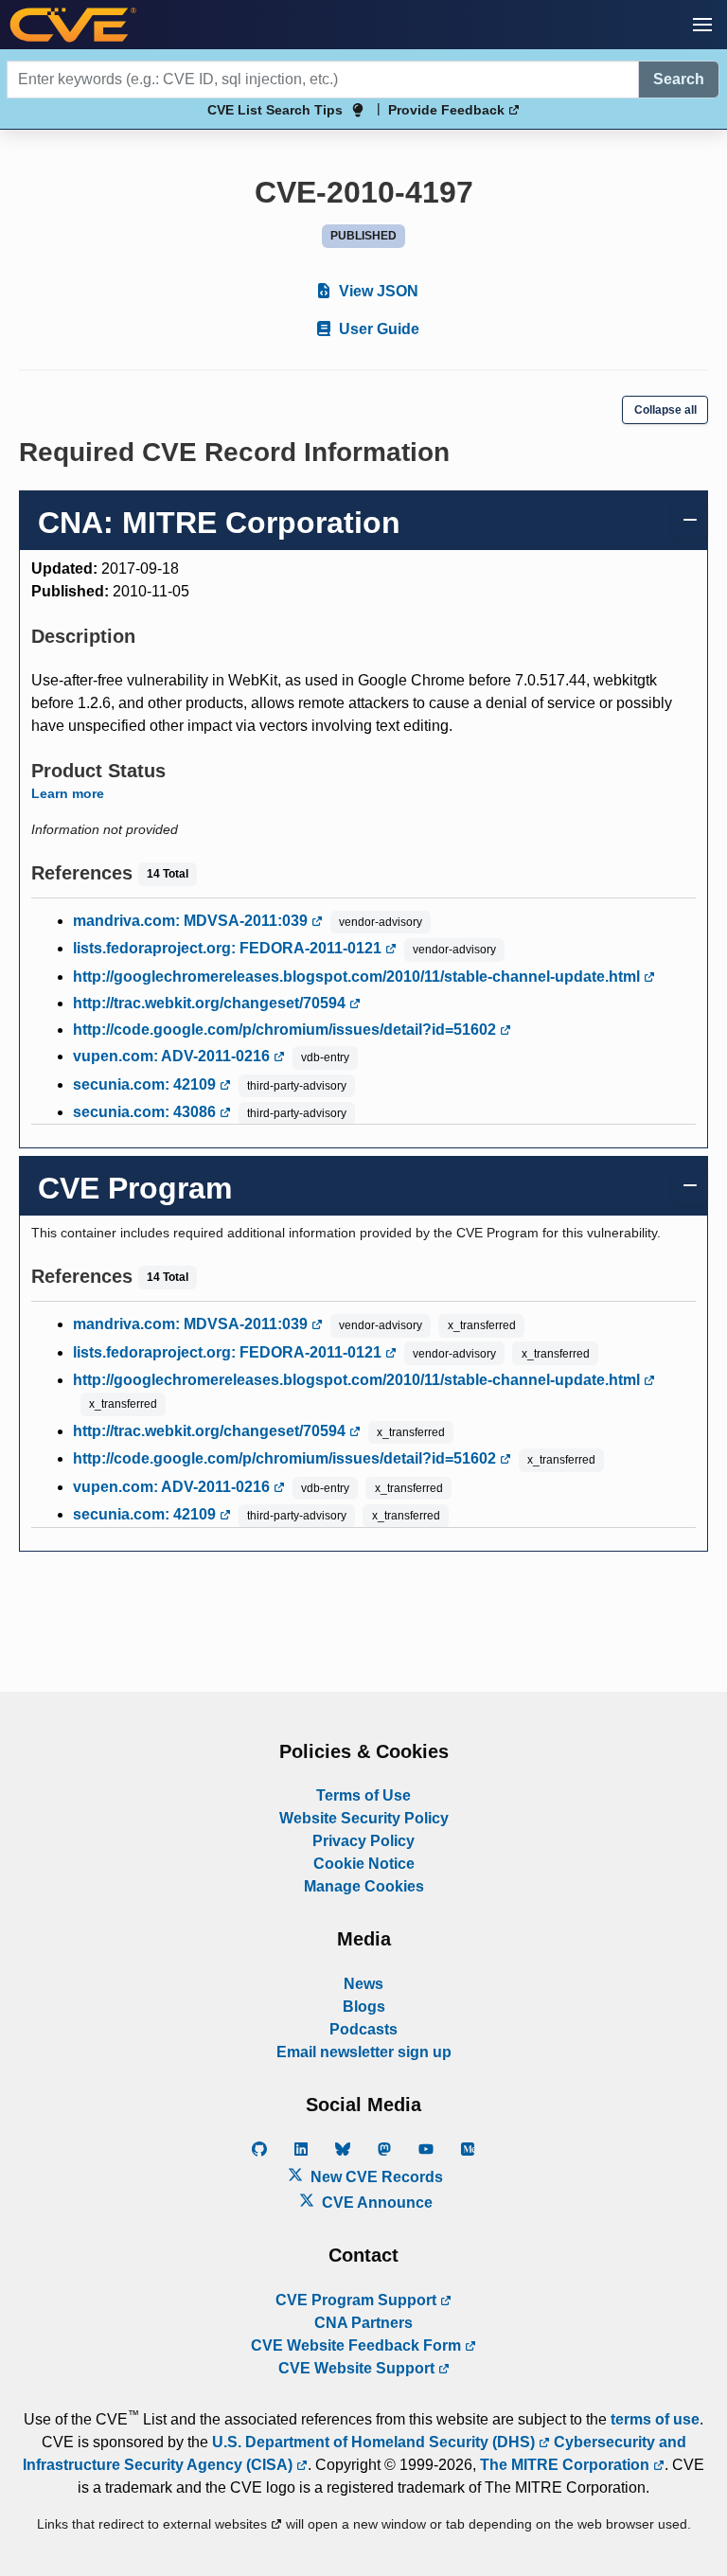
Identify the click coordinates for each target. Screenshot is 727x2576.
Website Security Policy (364, 1818)
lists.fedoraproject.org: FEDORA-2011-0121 (229, 948)
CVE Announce (375, 2203)
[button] (702, 25)
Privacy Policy (363, 1841)
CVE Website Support (358, 2368)
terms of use (655, 2419)
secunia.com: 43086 (146, 1112)
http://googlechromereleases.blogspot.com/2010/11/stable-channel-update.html (358, 977)
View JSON (377, 291)
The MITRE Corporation (567, 2465)
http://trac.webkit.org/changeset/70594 (211, 1003)
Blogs (364, 2007)
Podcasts (363, 2029)
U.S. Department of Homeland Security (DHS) (375, 2442)
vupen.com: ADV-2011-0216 (173, 1056)
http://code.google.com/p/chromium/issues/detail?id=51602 (286, 1030)
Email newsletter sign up (364, 2052)
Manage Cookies (364, 1886)
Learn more (68, 793)
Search (679, 79)
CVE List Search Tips (275, 110)
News (363, 1984)
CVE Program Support (358, 2300)
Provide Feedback (448, 110)
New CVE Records (375, 2177)
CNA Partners (363, 2323)
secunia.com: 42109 (146, 1084)
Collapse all (665, 410)
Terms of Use (363, 1795)
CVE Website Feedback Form (358, 2345)
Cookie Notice (364, 1864)
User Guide (377, 329)
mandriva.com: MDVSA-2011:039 (192, 921)
